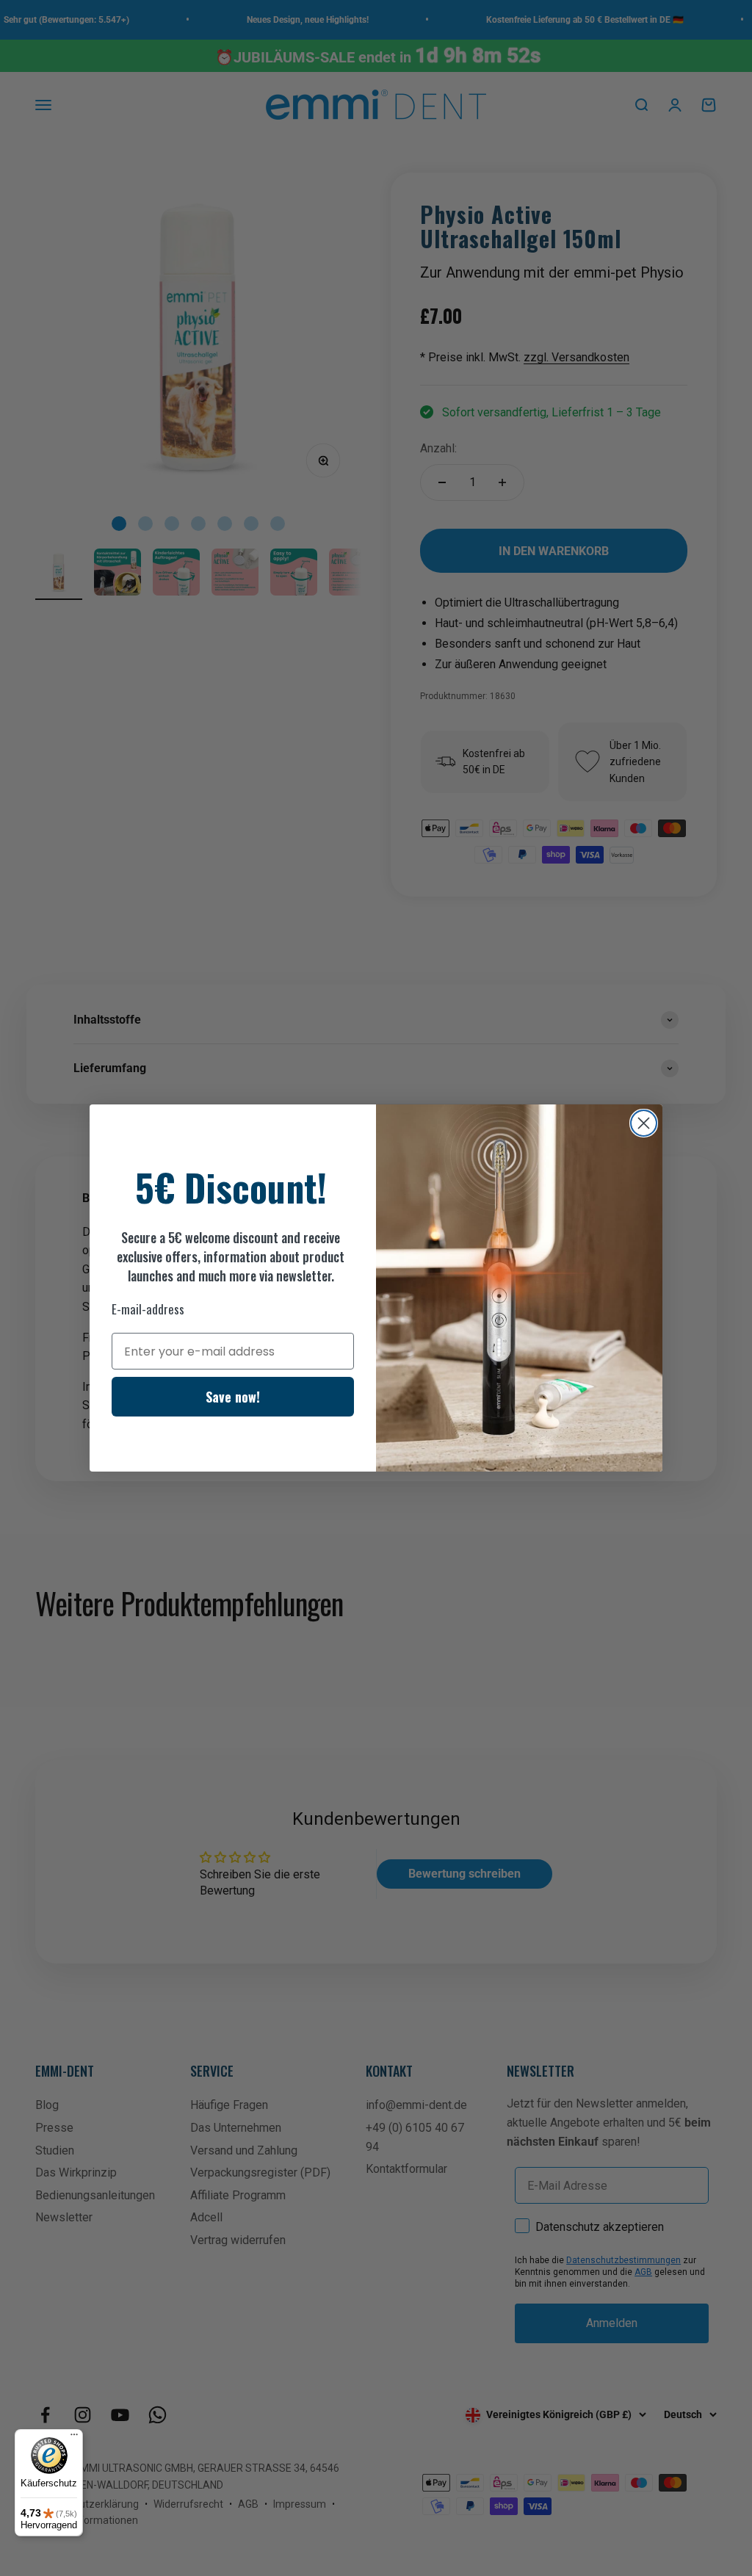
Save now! (233, 1397)
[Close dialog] (644, 1123)
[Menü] (74, 2438)
